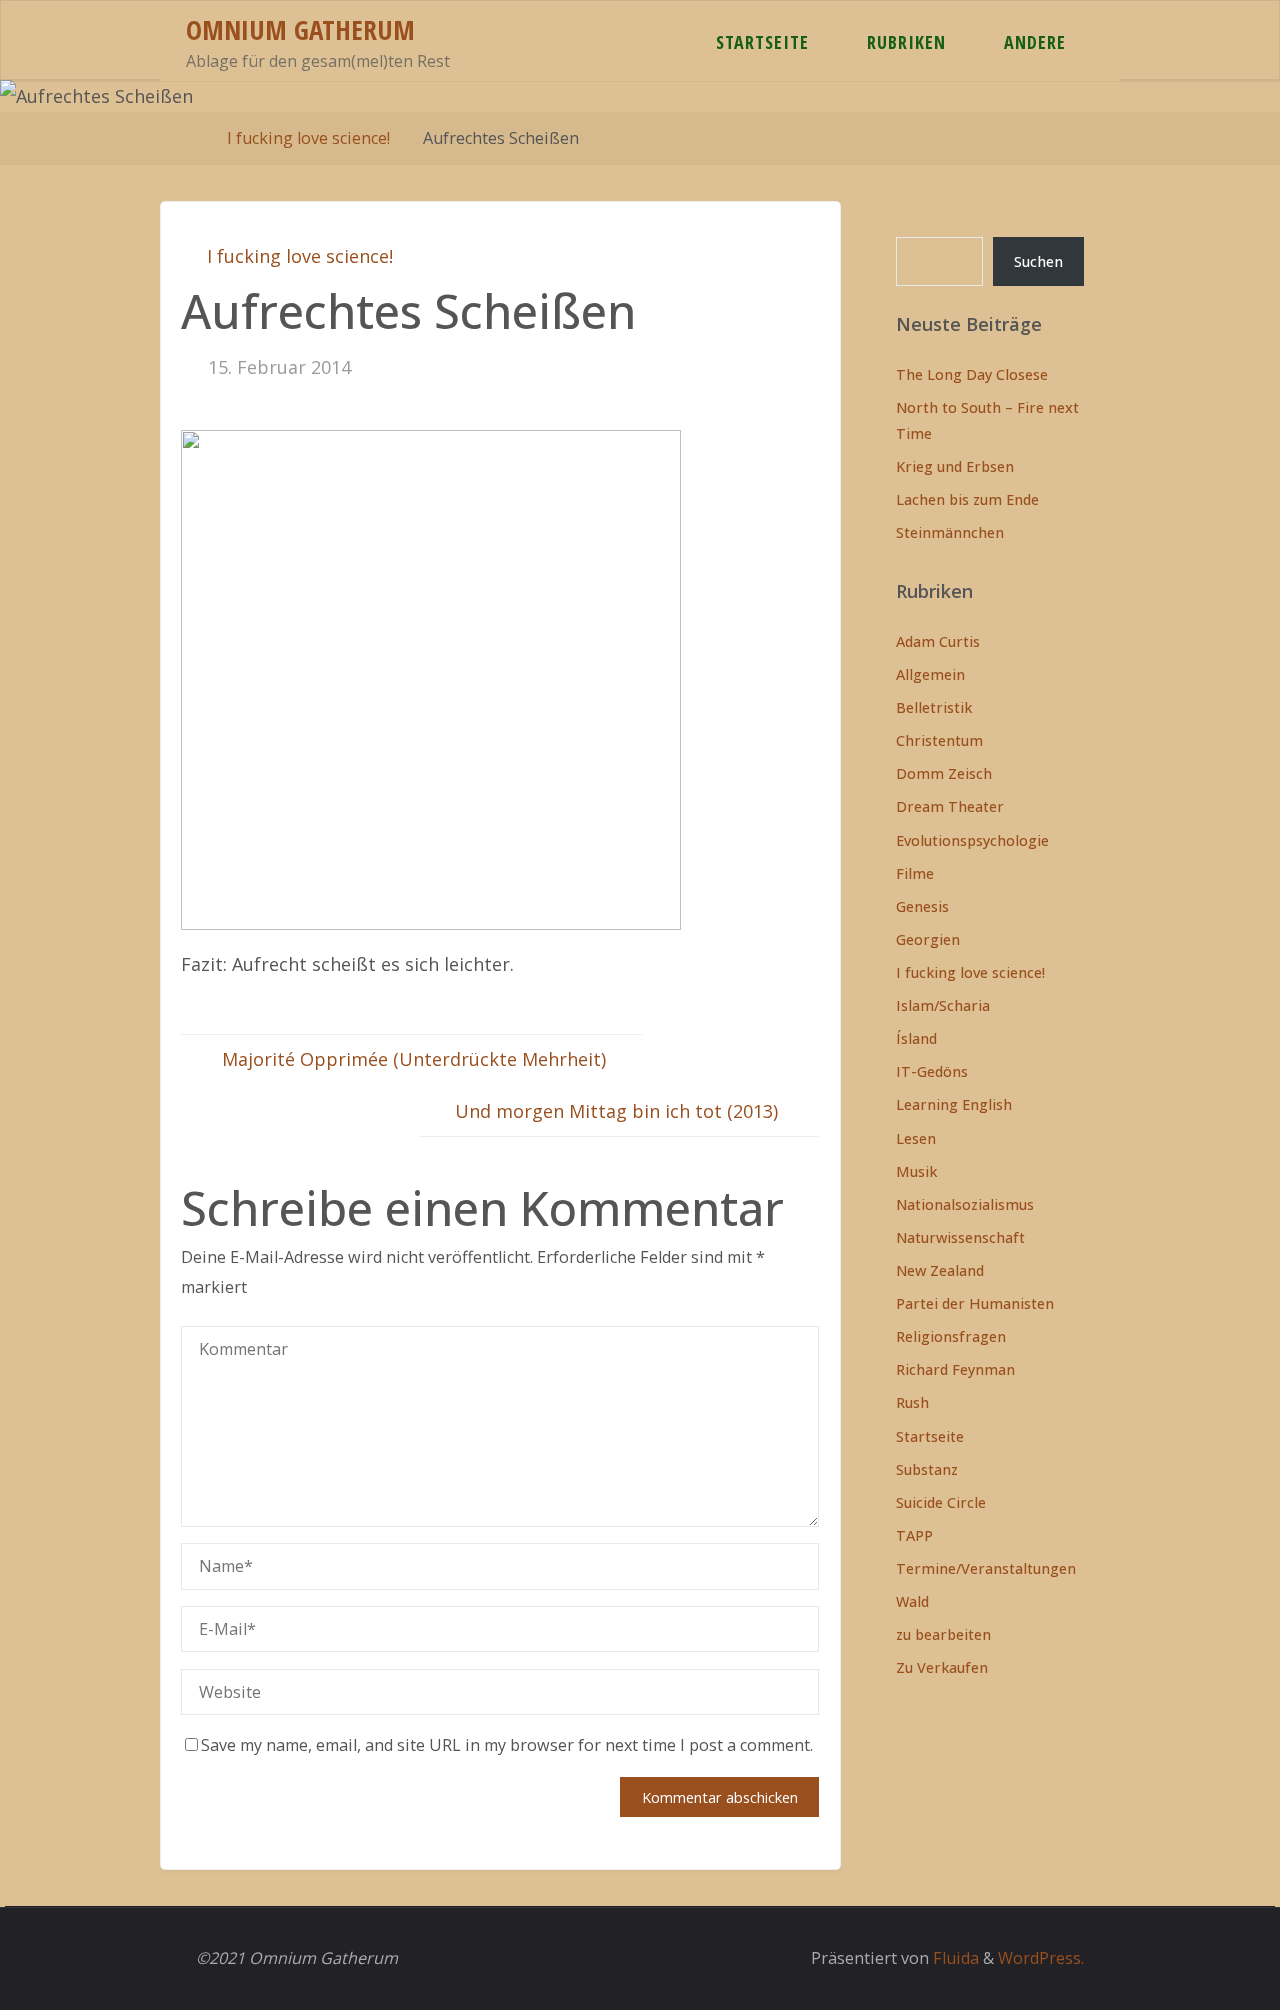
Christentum (939, 740)
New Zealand (940, 1270)
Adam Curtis (938, 641)
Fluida (954, 1958)
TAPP (914, 1535)
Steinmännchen (950, 532)
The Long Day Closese (972, 374)
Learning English (954, 1104)
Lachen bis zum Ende (967, 499)
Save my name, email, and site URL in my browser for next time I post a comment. (507, 1745)
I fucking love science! (308, 138)
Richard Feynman (955, 1369)
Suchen (1038, 261)
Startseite (930, 1436)
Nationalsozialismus (965, 1204)
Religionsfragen (951, 1336)
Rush (912, 1402)
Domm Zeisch (944, 773)
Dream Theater (950, 806)
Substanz (927, 1469)
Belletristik (934, 707)
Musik (916, 1171)
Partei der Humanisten (975, 1303)
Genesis (922, 906)
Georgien (928, 939)
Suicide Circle (941, 1502)
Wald (912, 1601)
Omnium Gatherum (300, 29)
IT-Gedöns (932, 1071)
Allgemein (930, 674)
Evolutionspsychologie (972, 840)
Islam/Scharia (943, 1005)
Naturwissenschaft (960, 1237)
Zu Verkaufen (942, 1667)
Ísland (916, 1038)
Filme (915, 873)
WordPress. (1041, 1958)
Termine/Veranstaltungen (986, 1568)
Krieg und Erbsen (955, 466)
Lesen (916, 1138)
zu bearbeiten (943, 1634)
